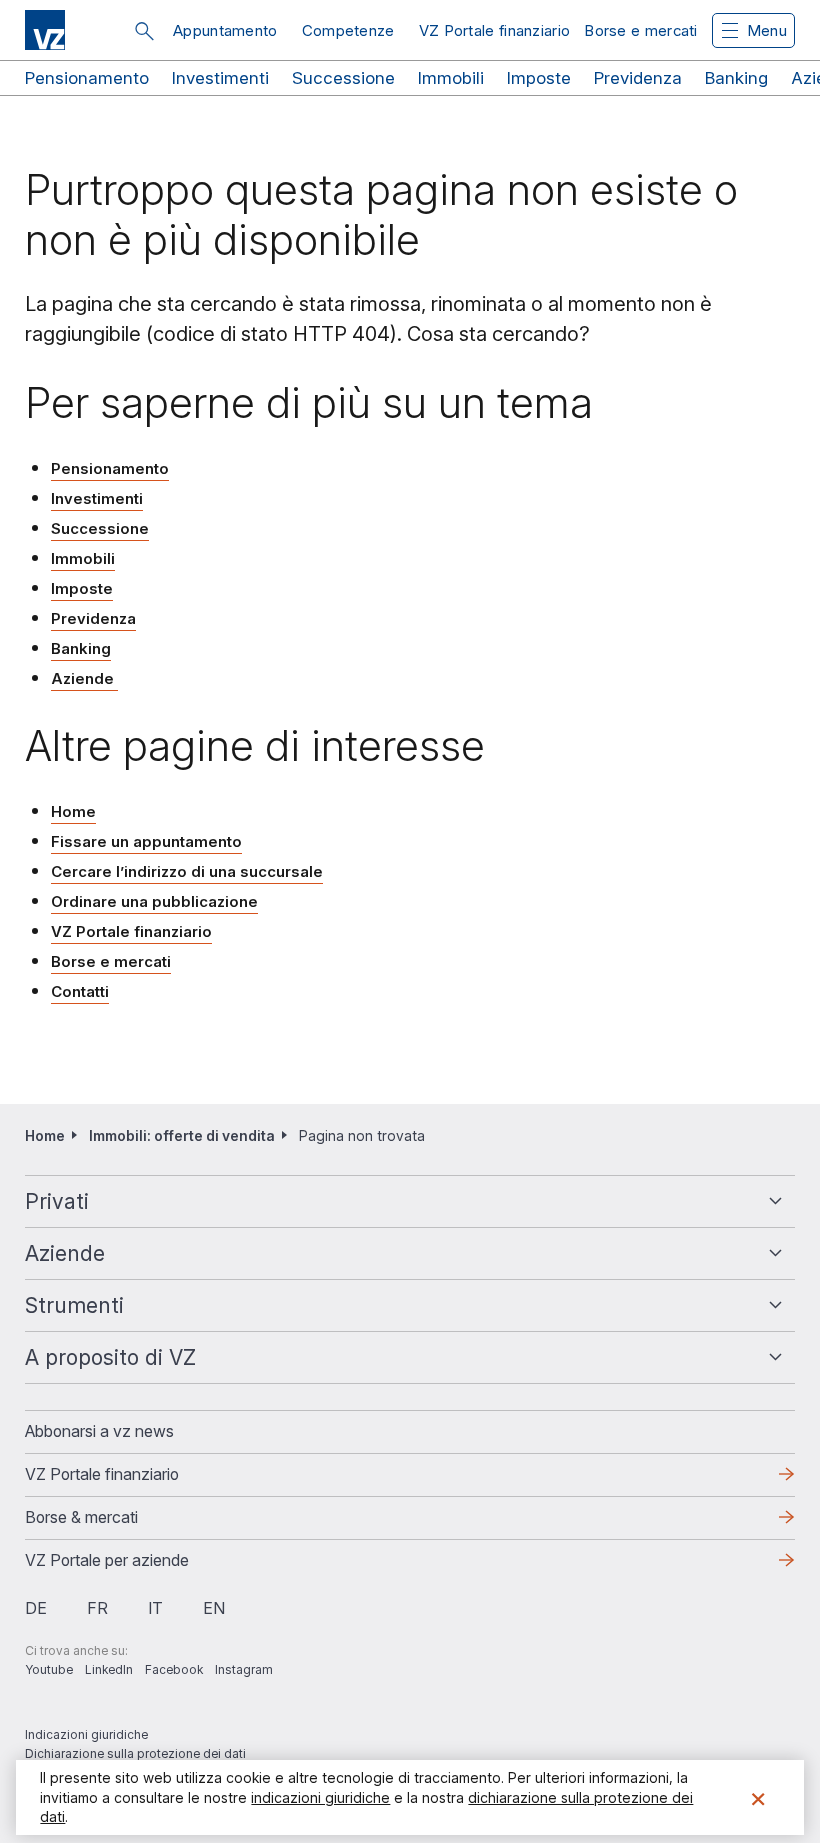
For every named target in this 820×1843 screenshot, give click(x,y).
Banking (736, 78)
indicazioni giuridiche (320, 1797)
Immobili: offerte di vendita (182, 1135)
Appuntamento (225, 30)
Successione (343, 78)
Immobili (451, 78)
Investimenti (220, 78)
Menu (767, 30)
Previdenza (638, 78)
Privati (57, 1201)
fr (97, 1608)
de (36, 1608)
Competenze (348, 30)
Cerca (144, 31)
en (214, 1608)
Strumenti (74, 1305)
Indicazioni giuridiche (86, 1734)
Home (73, 811)
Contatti (80, 991)
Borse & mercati (81, 1517)
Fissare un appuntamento (146, 841)
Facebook (174, 1669)
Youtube (49, 1669)
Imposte (539, 78)
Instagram (244, 1669)
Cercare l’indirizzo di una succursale (187, 871)
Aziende (84, 678)
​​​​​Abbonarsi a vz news (99, 1431)
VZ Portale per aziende (139, 1566)
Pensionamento (87, 78)
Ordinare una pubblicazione (154, 901)
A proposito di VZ (110, 1357)
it (155, 1608)
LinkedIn (109, 1669)
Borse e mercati (641, 30)
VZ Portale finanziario (495, 30)
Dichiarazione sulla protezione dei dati (135, 1753)
